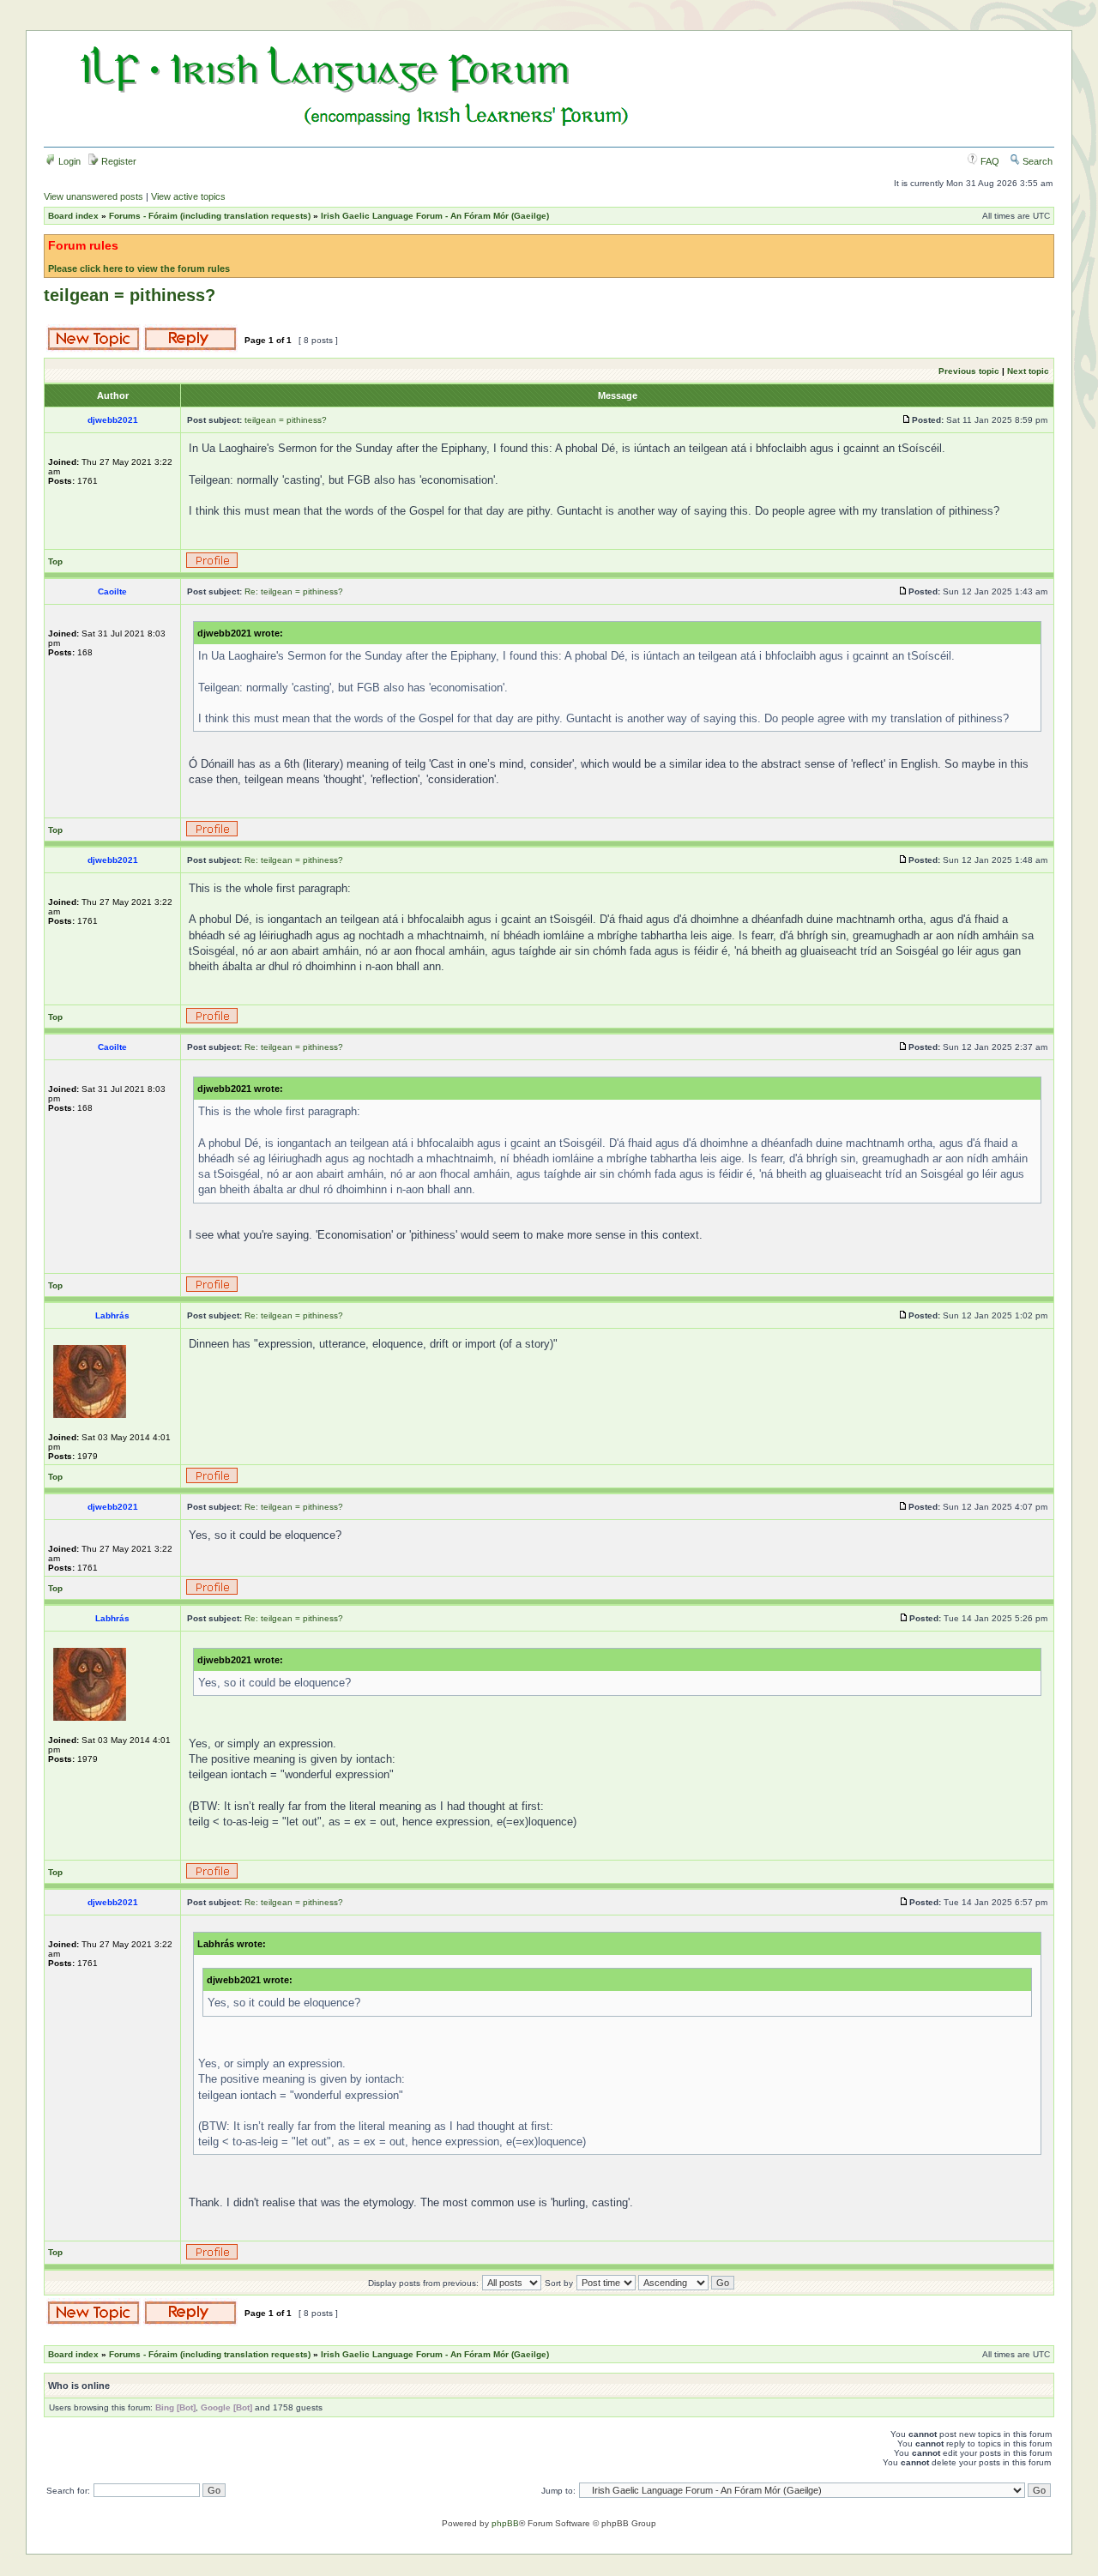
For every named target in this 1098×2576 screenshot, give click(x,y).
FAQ (989, 161)
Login (68, 161)
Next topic (1028, 371)
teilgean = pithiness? (130, 295)
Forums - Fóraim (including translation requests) (210, 216)
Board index (73, 216)
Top (55, 561)
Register (118, 161)
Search (1036, 161)
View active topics (188, 196)
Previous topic (969, 371)
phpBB (505, 2523)
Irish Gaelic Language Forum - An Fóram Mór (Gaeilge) (435, 216)
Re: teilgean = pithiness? (294, 591)
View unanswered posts (94, 196)
